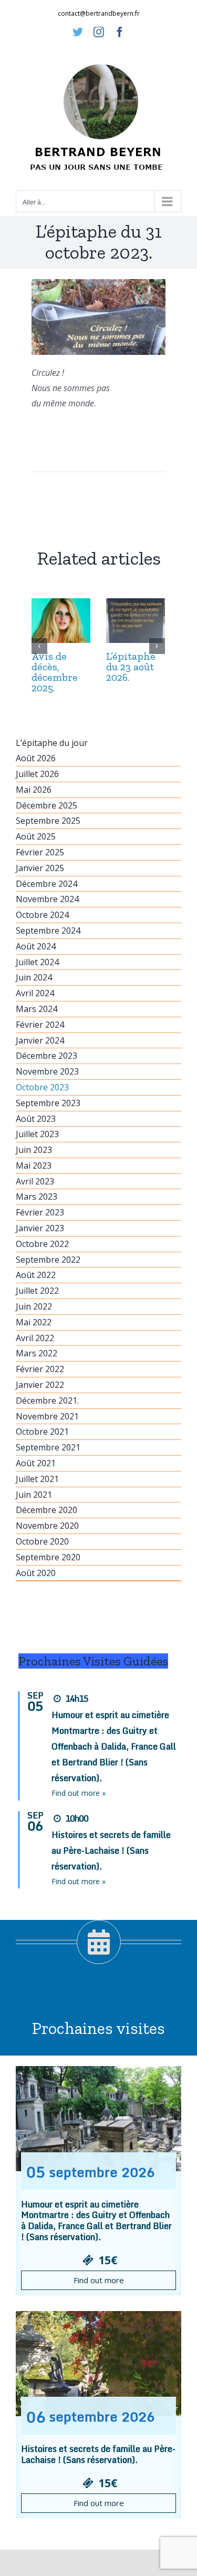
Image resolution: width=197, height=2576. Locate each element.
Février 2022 (40, 1369)
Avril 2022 (35, 1338)
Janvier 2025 (40, 868)
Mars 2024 (37, 1009)
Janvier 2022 (40, 1385)
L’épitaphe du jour (52, 743)
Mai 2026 (34, 790)
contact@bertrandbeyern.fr (99, 13)
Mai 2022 (34, 1322)
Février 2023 (40, 1212)
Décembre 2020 (46, 1510)
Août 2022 (36, 1275)
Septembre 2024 (48, 931)
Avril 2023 (35, 1181)
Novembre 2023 (47, 1071)
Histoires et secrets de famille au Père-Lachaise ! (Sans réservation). (111, 1851)
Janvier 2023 (40, 1228)
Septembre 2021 (48, 1447)
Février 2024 (40, 1025)
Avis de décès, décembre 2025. (55, 672)
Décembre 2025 (46, 805)
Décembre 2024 (46, 884)
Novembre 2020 (47, 1526)
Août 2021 (36, 1463)
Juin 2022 (34, 1306)
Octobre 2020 (42, 1541)
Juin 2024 (34, 977)
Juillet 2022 (37, 1291)
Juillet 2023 (37, 1134)
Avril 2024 (35, 993)
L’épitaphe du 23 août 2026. (131, 667)
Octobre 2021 (42, 1432)
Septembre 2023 (48, 1103)
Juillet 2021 (37, 1479)
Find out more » (79, 1793)
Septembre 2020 (48, 1557)
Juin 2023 (34, 1150)
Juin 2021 (34, 1495)
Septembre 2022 (48, 1260)
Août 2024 (36, 946)
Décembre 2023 (46, 1056)
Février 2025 (40, 852)
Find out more (99, 2280)
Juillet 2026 (37, 774)
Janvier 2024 (40, 1040)
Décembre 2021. (47, 1401)
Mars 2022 (37, 1353)
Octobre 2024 (42, 915)
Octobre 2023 (42, 1087)
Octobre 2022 (42, 1244)
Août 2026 (36, 758)
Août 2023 (36, 1119)
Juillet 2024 (37, 962)
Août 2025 (36, 836)
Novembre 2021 (47, 1416)
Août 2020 (36, 1573)
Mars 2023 (37, 1197)
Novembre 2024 (47, 899)
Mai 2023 (34, 1166)
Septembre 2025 (48, 821)
